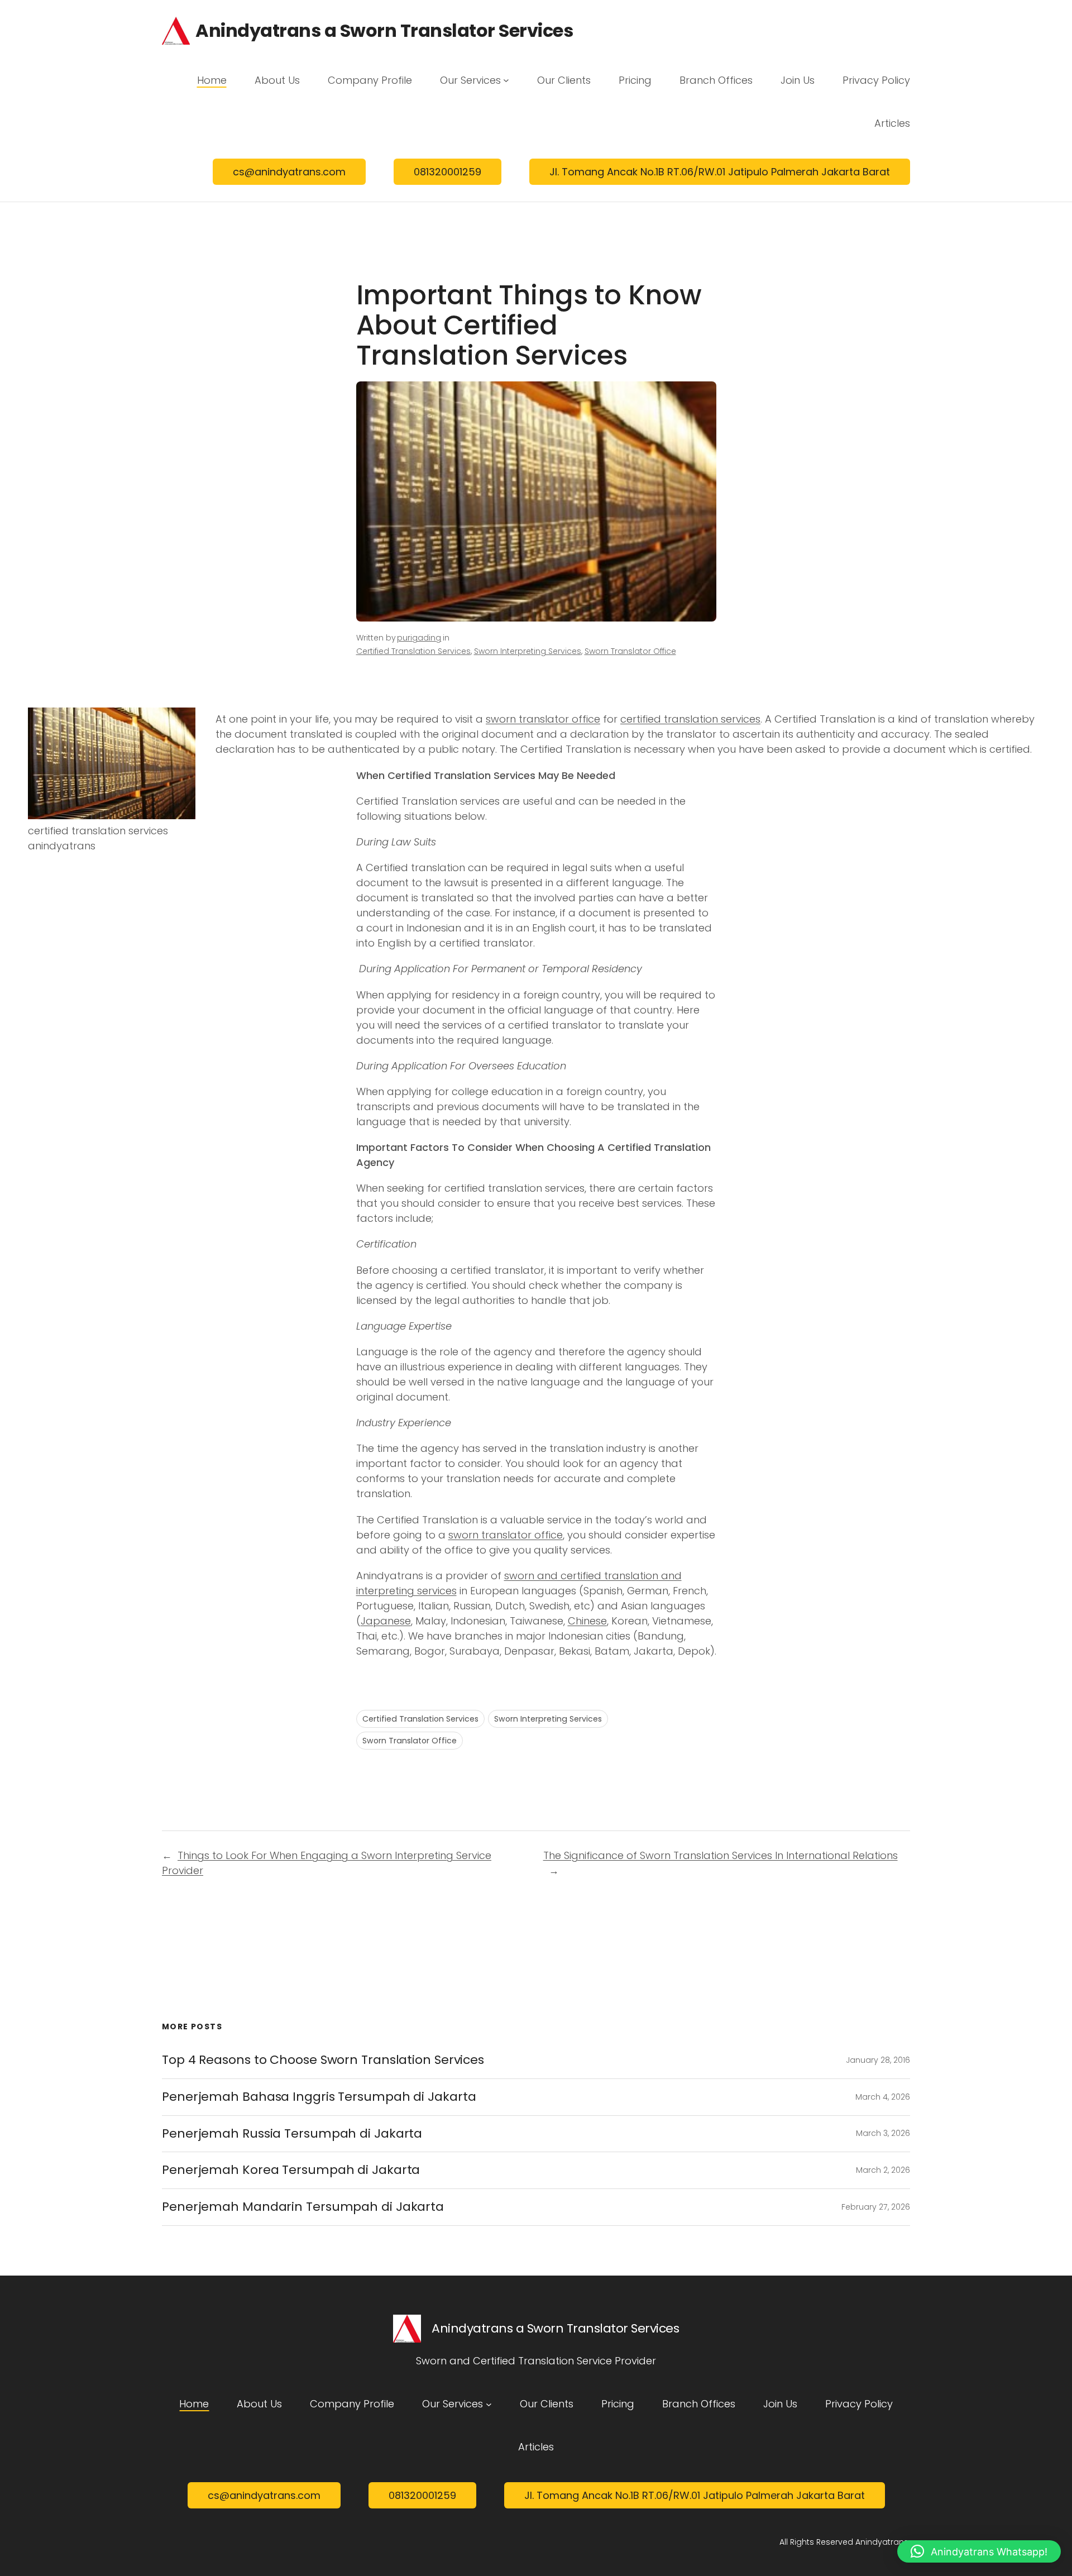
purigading (419, 638)
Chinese (587, 1621)
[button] (979, 2551)
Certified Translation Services (413, 651)
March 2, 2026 (883, 2170)
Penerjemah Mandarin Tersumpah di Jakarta (303, 2207)
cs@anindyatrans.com (289, 172)
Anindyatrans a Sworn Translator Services (384, 30)
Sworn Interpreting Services (528, 651)
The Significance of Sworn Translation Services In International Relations (721, 1855)
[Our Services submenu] (506, 80)
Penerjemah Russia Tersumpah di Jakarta (292, 2133)
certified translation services (690, 719)
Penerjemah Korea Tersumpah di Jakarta (291, 2170)
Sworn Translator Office (630, 651)
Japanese (386, 1621)
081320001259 (448, 172)
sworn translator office (543, 719)
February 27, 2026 (876, 2207)
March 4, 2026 (883, 2097)
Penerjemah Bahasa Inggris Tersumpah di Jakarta (319, 2097)
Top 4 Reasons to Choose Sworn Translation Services (323, 2060)
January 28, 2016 (878, 2060)
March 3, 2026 (883, 2133)
